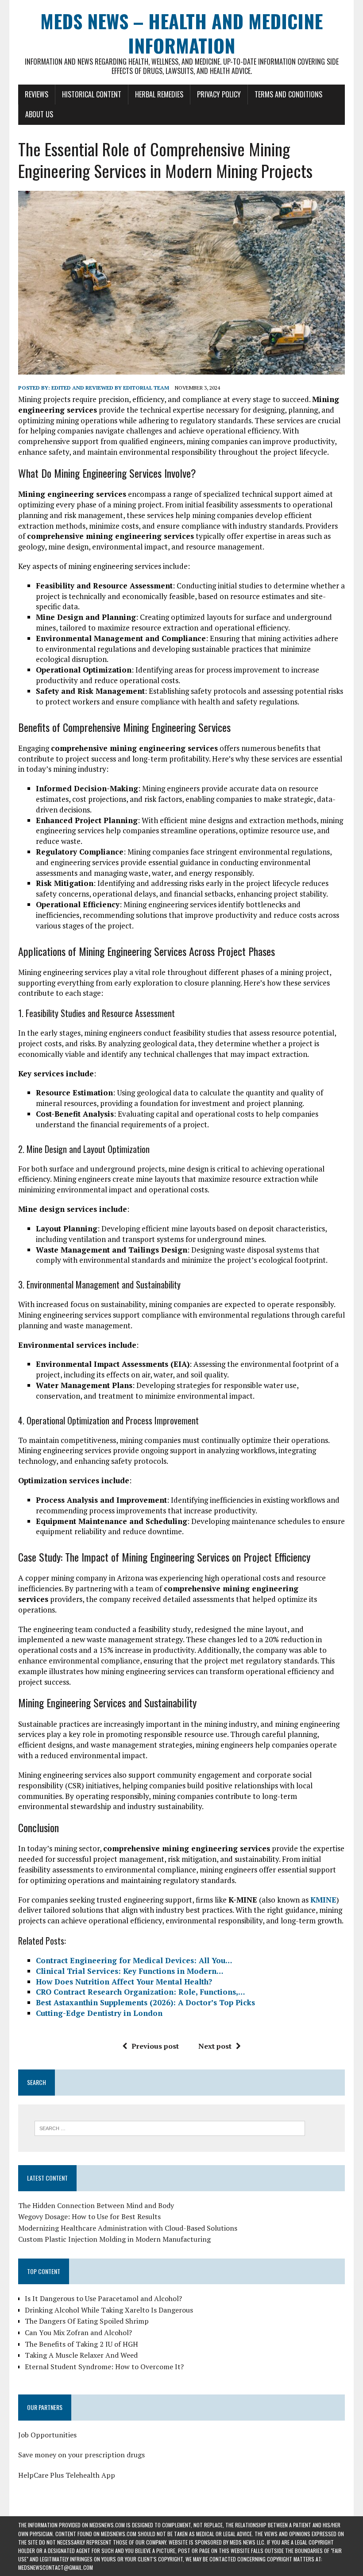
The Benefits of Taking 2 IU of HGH (81, 2344)
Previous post (155, 2046)
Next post (215, 2046)
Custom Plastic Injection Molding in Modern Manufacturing (114, 2239)
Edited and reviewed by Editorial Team (110, 388)
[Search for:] (170, 2127)
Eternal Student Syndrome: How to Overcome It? (104, 2367)
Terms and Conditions (288, 94)
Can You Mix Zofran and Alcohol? (78, 2332)
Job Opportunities (47, 2435)
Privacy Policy (219, 94)
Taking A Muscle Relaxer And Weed (81, 2355)
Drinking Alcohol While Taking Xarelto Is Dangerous (109, 2310)
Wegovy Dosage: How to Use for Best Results (89, 2216)
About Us (39, 114)
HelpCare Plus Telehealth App (67, 2475)
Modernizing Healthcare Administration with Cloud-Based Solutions (128, 2228)
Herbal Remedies (159, 94)
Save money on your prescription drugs (81, 2455)
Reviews (37, 94)
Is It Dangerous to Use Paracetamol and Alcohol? (103, 2298)
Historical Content (92, 94)
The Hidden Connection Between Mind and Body (96, 2205)
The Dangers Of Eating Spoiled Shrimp (87, 2321)
